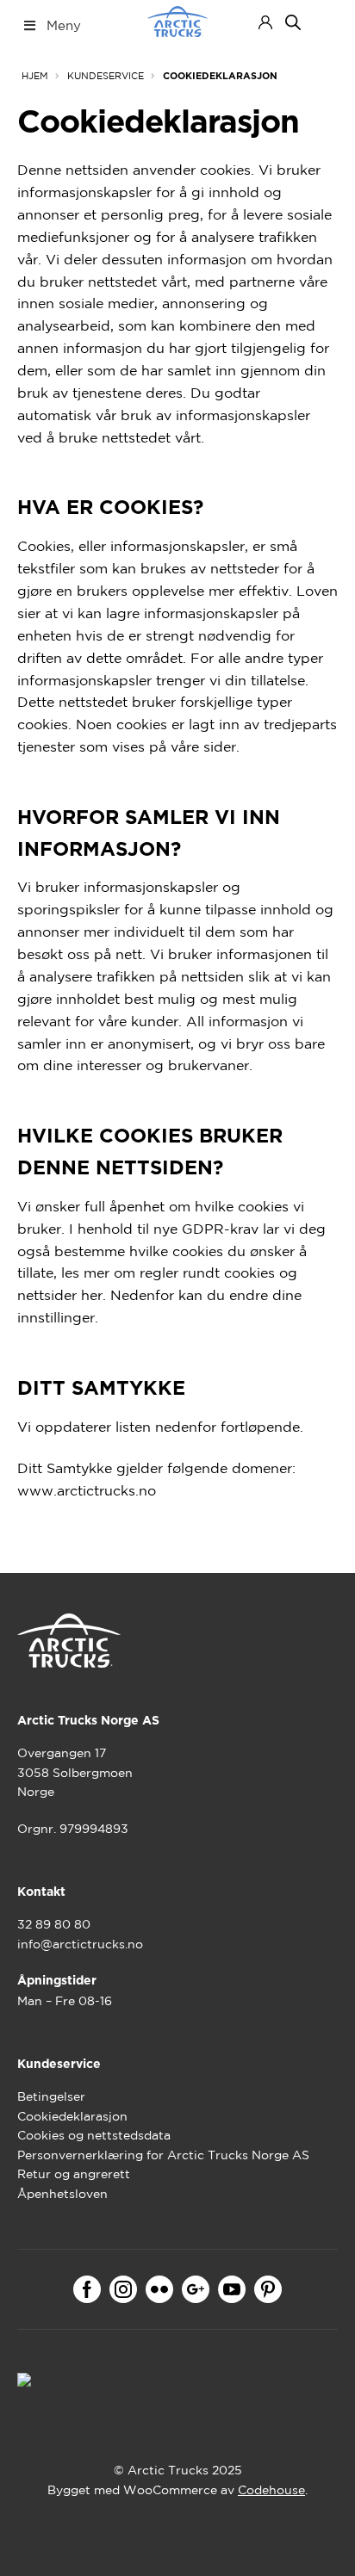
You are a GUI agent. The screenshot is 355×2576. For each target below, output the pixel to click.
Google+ (196, 2289)
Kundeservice (106, 76)
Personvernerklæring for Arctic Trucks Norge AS (163, 2155)
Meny (64, 25)
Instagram (123, 2289)
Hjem (35, 76)
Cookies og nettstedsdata (94, 2135)
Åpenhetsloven (62, 2194)
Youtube (232, 2289)
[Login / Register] (265, 22)
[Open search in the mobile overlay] (293, 22)
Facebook (87, 2289)
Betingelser (51, 2096)
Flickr (159, 2289)
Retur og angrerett (74, 2174)
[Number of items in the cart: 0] (323, 22)
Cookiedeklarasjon (72, 2116)
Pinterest (268, 2289)
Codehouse (271, 2490)
